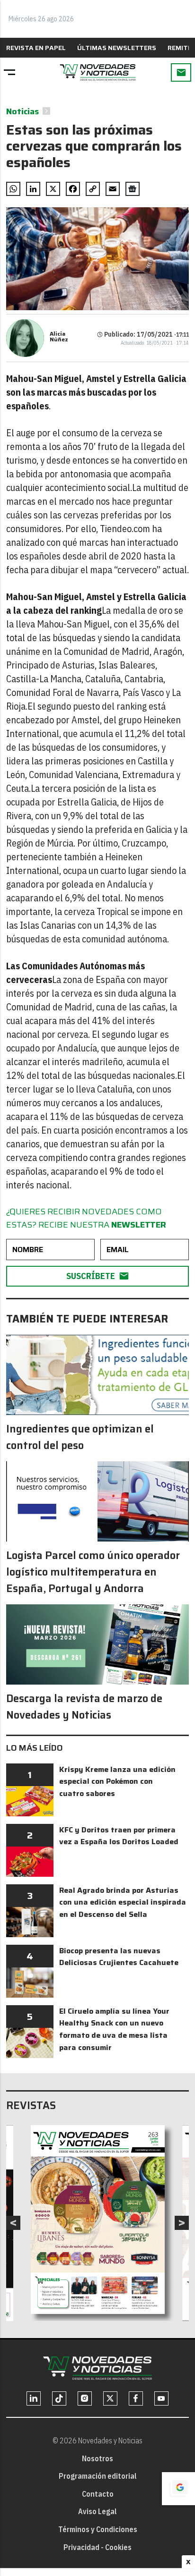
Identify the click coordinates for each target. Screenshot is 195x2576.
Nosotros (97, 2458)
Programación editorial (98, 2476)
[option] (98, 2220)
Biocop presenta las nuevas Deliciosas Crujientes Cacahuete (119, 1957)
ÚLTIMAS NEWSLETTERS (117, 48)
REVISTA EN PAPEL (36, 48)
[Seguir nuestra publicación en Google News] (133, 189)
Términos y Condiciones (98, 2529)
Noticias (22, 111)
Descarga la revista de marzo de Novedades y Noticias (84, 1707)
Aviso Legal (97, 2511)
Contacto (98, 2494)
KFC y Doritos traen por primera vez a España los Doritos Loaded (119, 1836)
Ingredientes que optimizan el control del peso (80, 1437)
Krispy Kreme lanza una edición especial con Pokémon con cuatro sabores (117, 1781)
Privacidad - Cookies (97, 2547)
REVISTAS (31, 2106)
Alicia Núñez (59, 337)
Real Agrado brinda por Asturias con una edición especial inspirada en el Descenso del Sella (123, 1902)
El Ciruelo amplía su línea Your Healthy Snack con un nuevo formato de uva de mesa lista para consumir (114, 2029)
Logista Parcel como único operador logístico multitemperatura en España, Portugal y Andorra (93, 1572)
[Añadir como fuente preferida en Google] (178, 2489)
